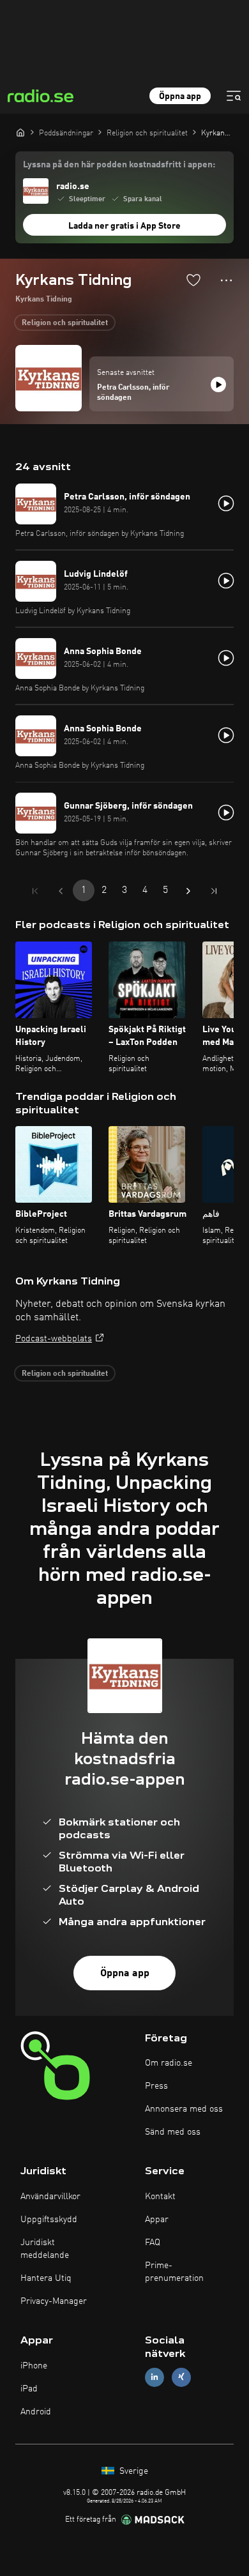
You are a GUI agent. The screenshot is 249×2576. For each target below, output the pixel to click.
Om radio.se (169, 2063)
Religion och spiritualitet (65, 323)
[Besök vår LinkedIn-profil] (155, 2377)
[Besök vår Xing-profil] (181, 2377)
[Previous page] (61, 891)
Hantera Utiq (46, 2278)
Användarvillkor (50, 2197)
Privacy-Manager (54, 2301)
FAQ (153, 2243)
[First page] (35, 891)
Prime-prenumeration (174, 2272)
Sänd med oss (173, 2132)
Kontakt (160, 2197)
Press (156, 2086)
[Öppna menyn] (234, 96)
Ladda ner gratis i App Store (124, 226)
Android (36, 2412)
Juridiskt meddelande (45, 2249)
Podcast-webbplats (54, 1339)
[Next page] (188, 891)
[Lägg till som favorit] (193, 280)
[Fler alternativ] (226, 280)
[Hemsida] (20, 132)
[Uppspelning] (218, 385)
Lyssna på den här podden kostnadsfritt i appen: (119, 165)
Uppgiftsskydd (49, 2220)
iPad (29, 2389)
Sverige (132, 2471)
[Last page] (214, 891)
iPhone (34, 2366)
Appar (157, 2220)
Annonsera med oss (184, 2109)
